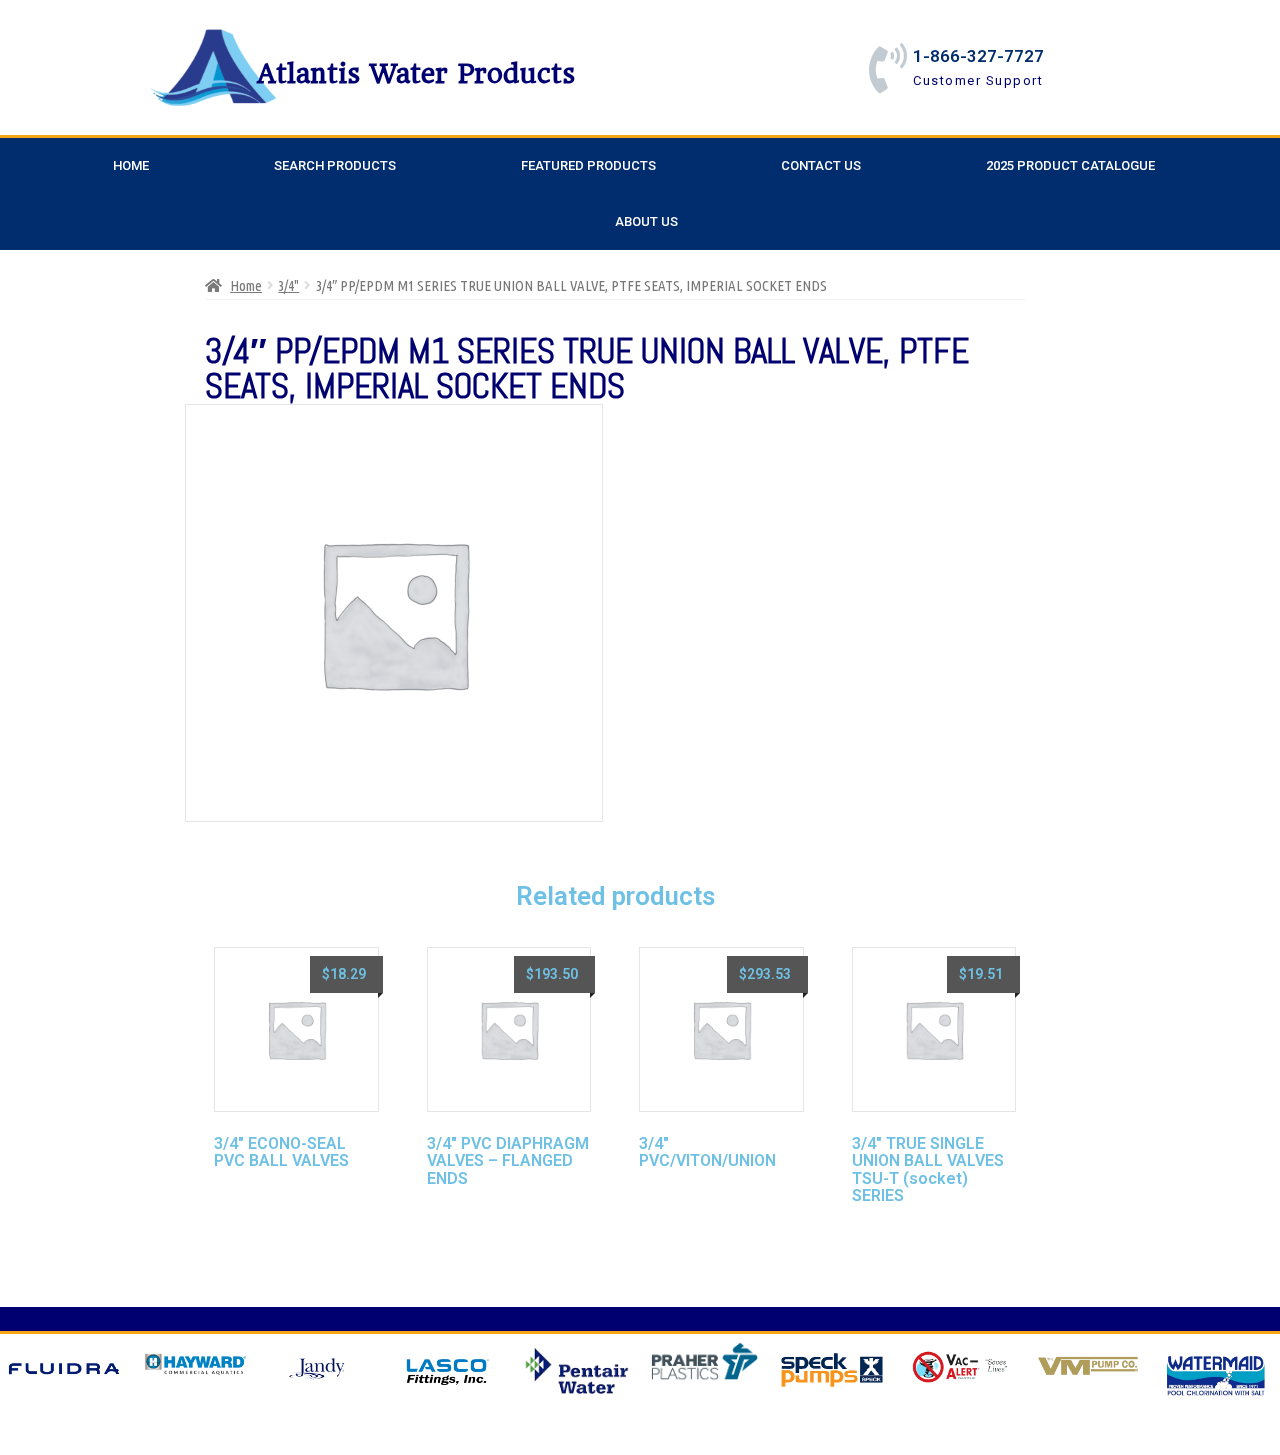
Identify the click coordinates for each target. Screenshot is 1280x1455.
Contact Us (821, 165)
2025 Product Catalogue (1070, 165)
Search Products (335, 165)
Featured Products (588, 165)
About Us (646, 221)
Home (131, 165)
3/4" (288, 285)
